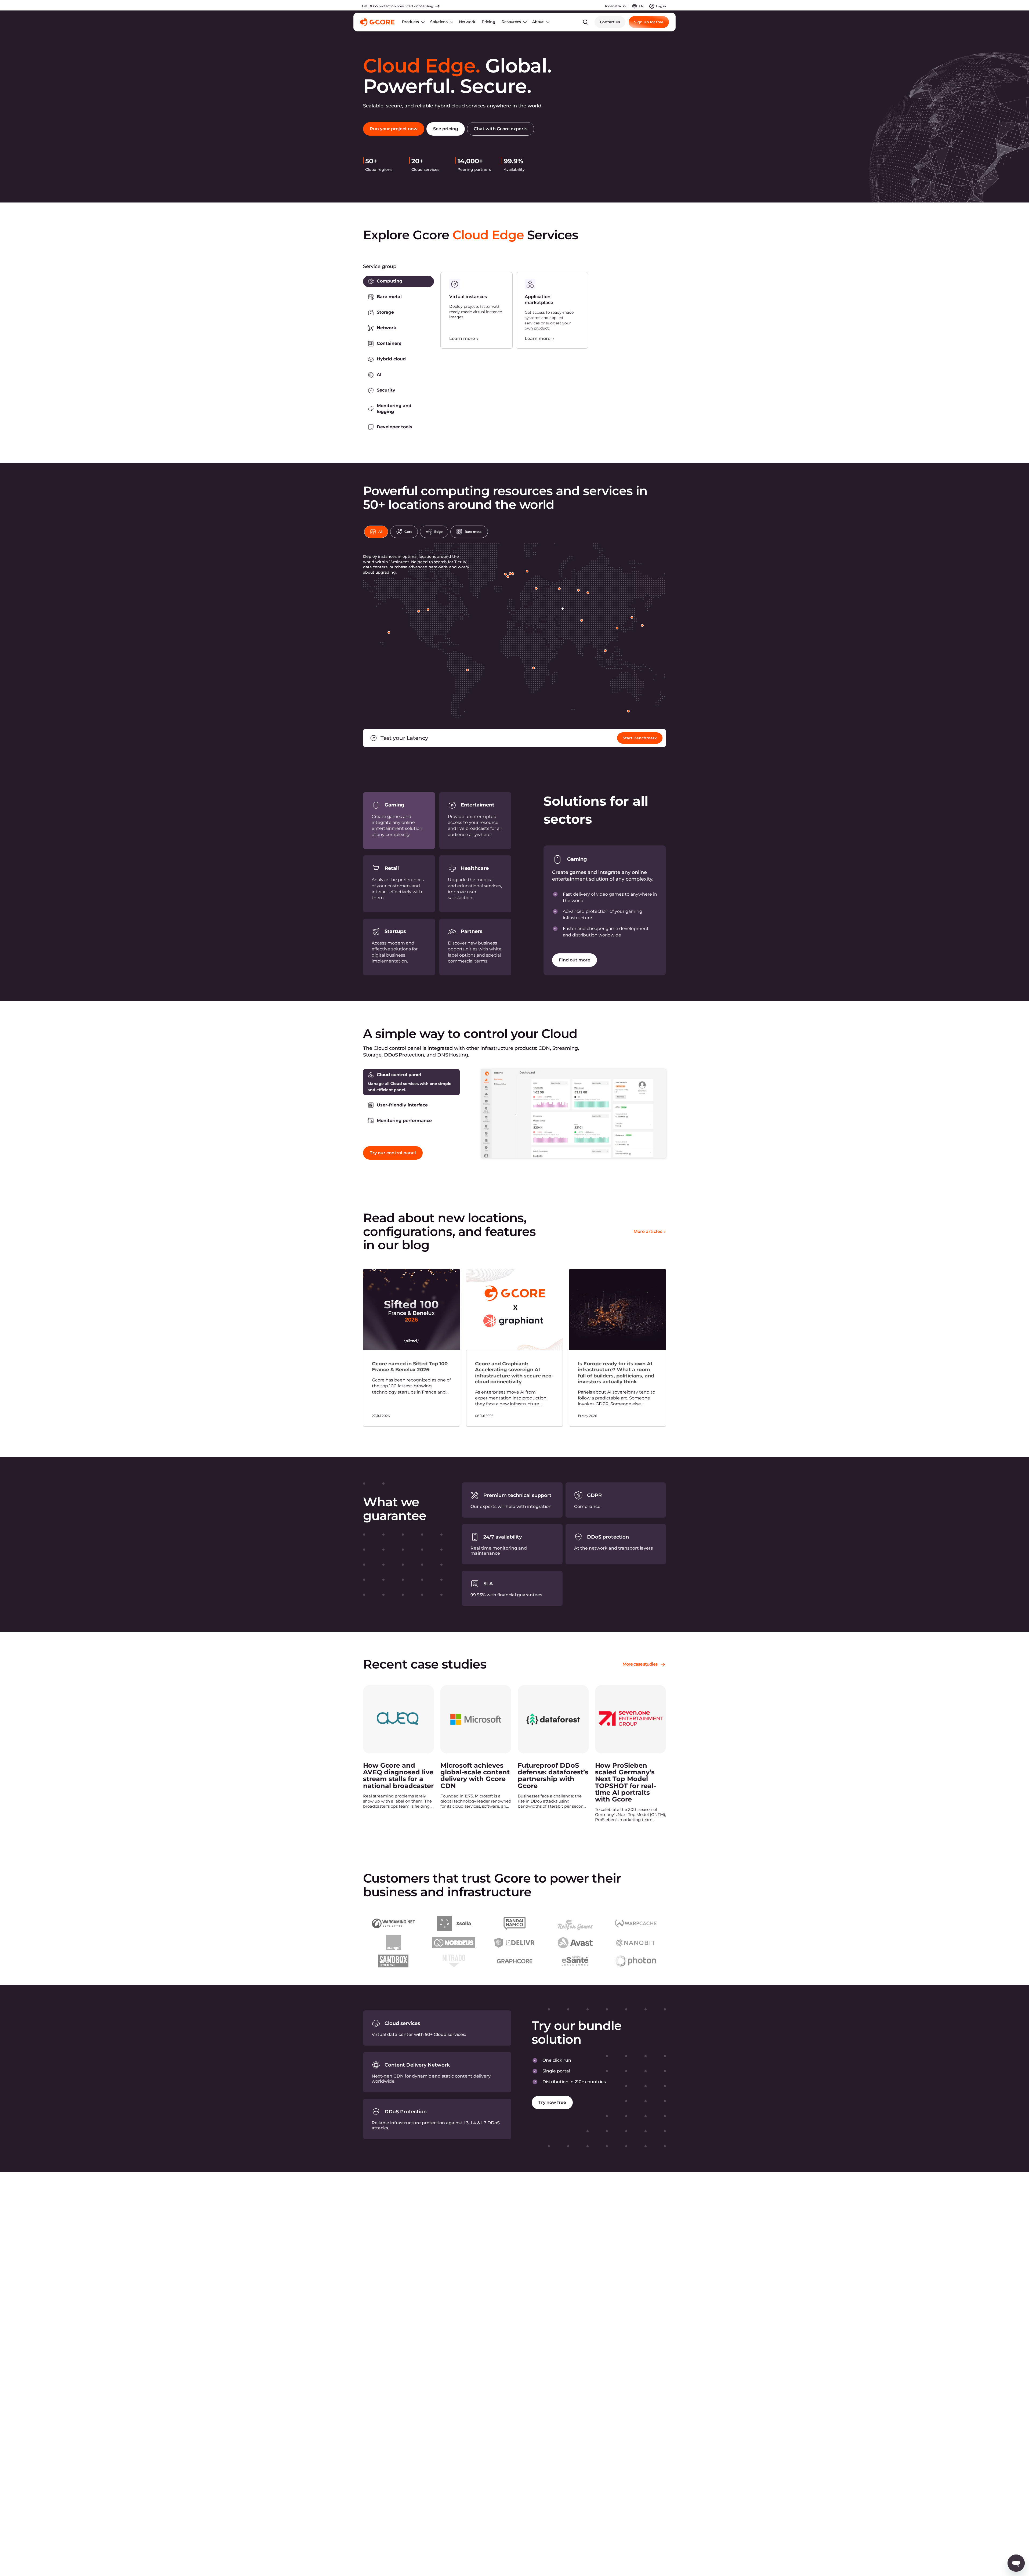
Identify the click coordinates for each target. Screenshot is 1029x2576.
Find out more (575, 960)
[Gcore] (377, 22)
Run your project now (394, 129)
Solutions (439, 22)
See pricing (446, 129)
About (538, 22)
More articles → (650, 1231)
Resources (511, 22)
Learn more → (464, 339)
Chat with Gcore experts (501, 129)
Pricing (488, 22)
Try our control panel (393, 1153)
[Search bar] (585, 22)
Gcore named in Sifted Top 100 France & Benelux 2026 (410, 1367)
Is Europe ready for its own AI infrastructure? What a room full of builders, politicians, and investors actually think (616, 1373)
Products (410, 22)
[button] (398, 281)
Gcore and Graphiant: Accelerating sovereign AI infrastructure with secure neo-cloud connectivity (514, 1373)
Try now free (552, 2102)
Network (467, 22)
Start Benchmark (640, 738)
